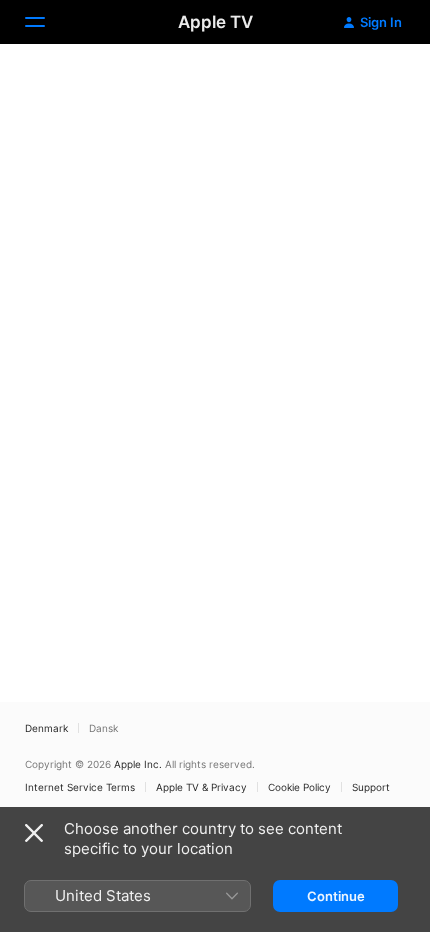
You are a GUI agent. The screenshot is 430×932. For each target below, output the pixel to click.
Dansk (103, 728)
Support (371, 787)
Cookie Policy (299, 787)
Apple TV (215, 22)
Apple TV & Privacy (201, 787)
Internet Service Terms (80, 787)
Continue (336, 896)
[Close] (34, 833)
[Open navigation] (47, 22)
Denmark (46, 728)
